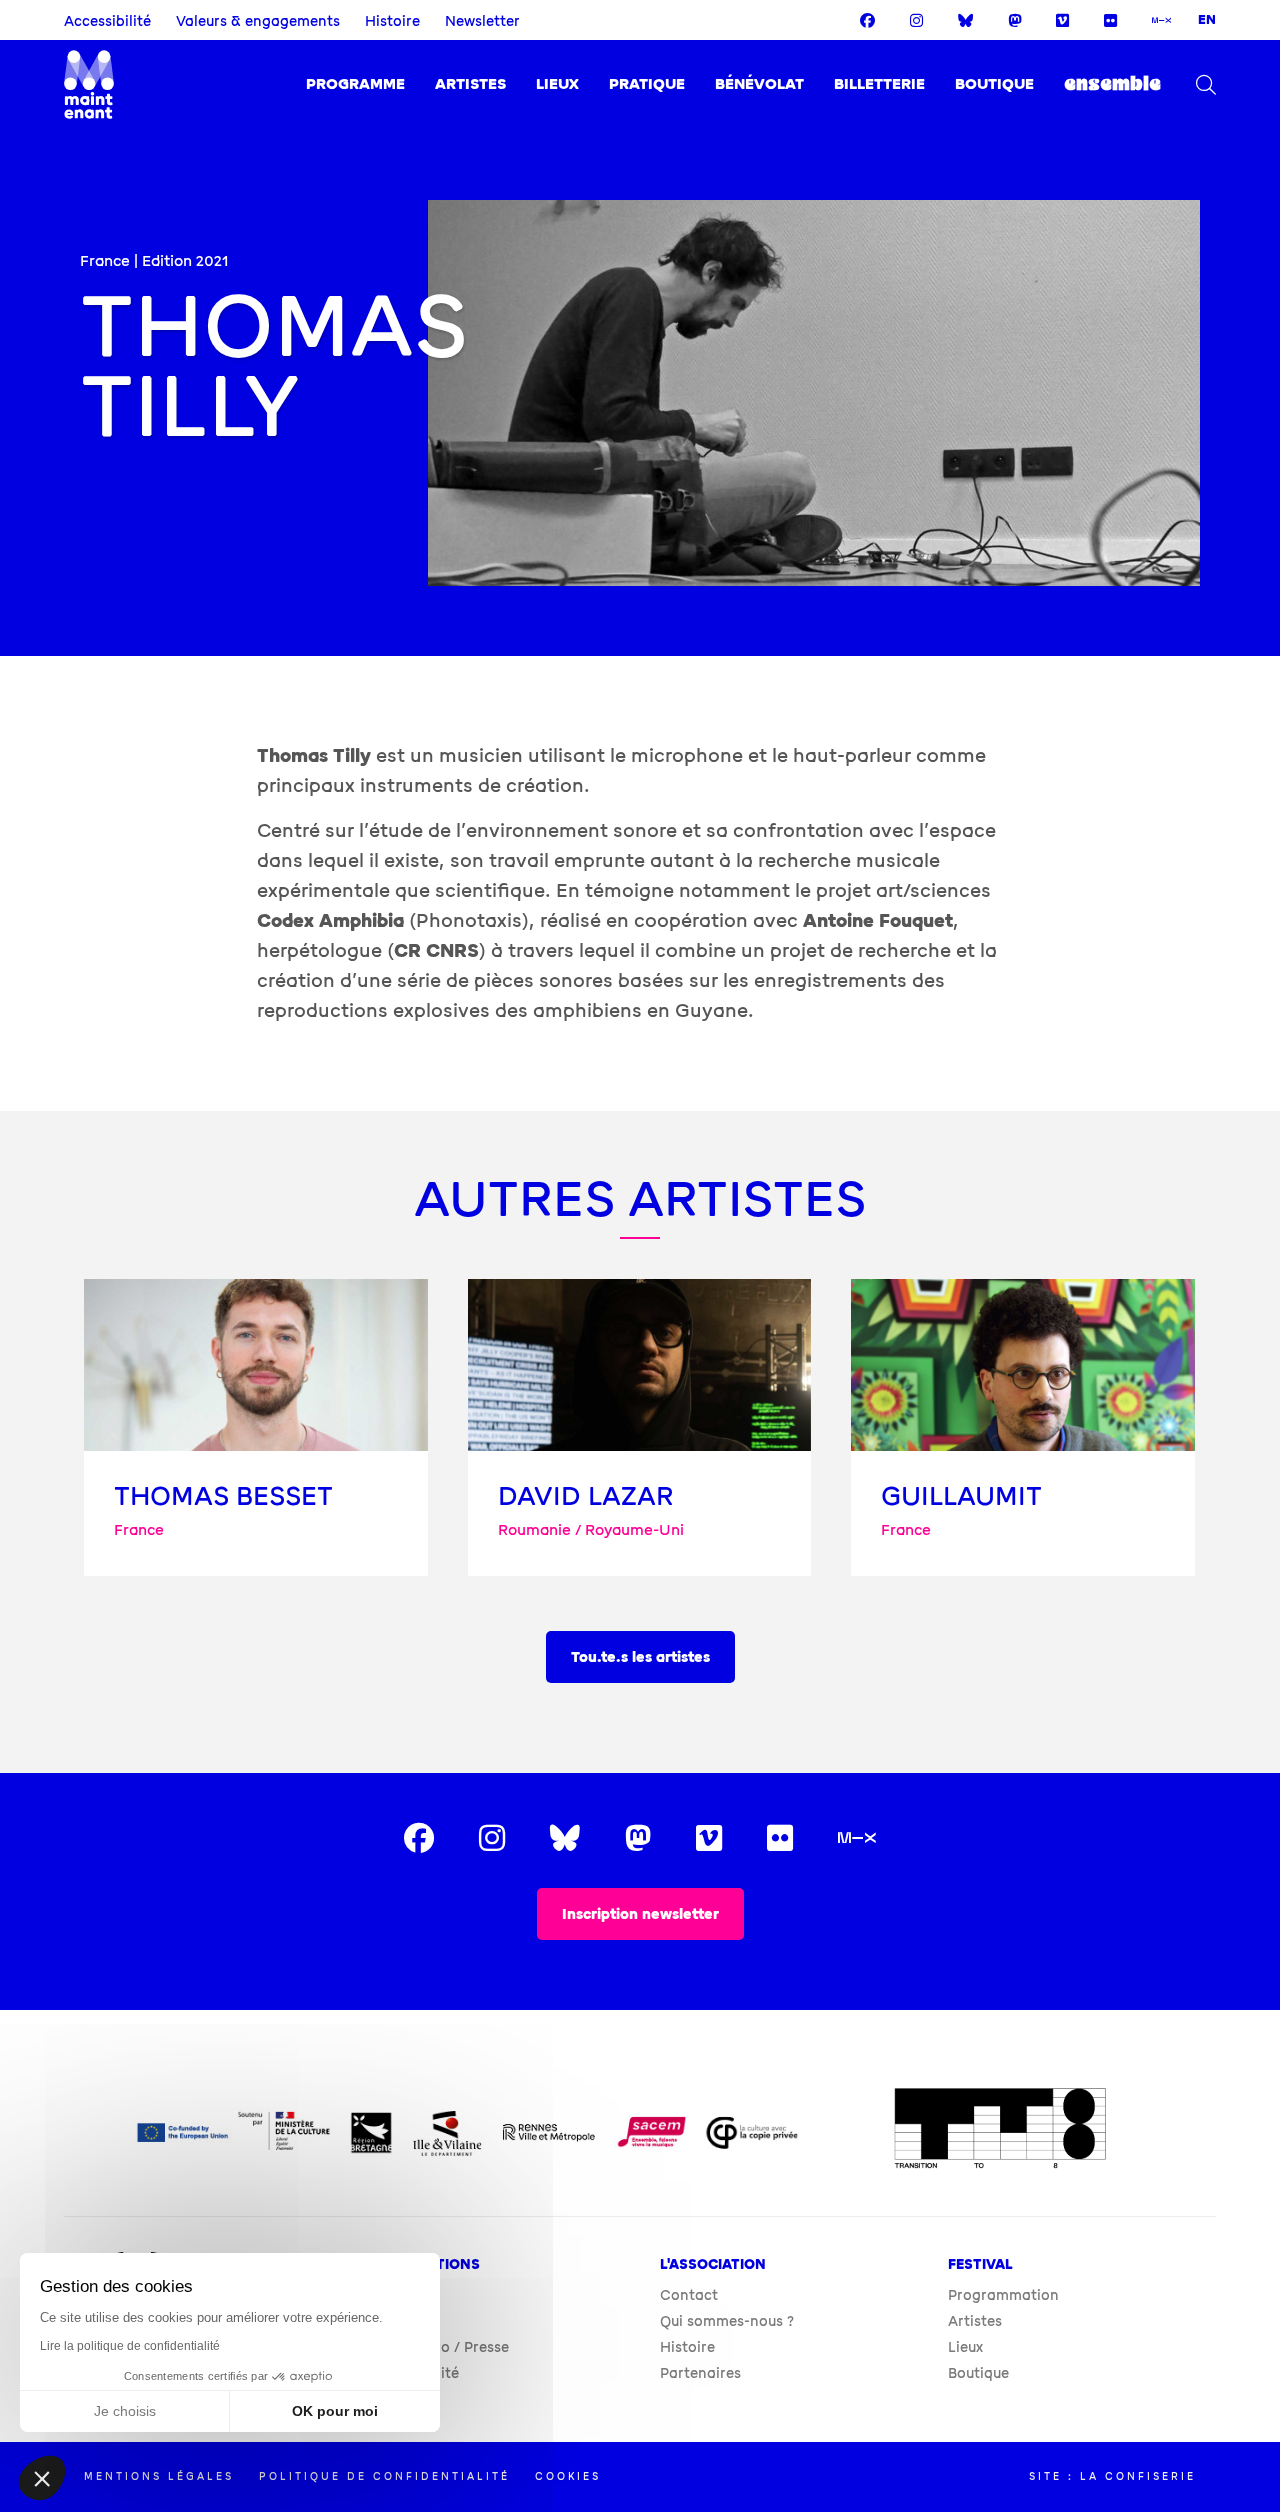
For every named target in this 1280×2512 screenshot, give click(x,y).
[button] (42, 2478)
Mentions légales (159, 2476)
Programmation (1003, 2295)
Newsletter (482, 21)
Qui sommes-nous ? (727, 2321)
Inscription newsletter (640, 1914)
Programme (355, 84)
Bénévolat (759, 84)
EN (1207, 20)
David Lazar (586, 1496)
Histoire (392, 21)
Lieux (557, 84)
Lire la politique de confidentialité (130, 2346)
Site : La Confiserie (1112, 2476)
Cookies (568, 2476)
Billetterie (879, 84)
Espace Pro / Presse (440, 2347)
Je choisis (125, 2411)
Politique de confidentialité (384, 2476)
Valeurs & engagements (258, 21)
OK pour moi (335, 2411)
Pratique (647, 84)
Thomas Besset (223, 1496)
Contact (689, 2295)
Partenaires (700, 2373)
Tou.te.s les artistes (640, 1657)
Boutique (994, 84)
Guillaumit (961, 1496)
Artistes (470, 84)
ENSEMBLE (1112, 85)
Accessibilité (107, 21)
